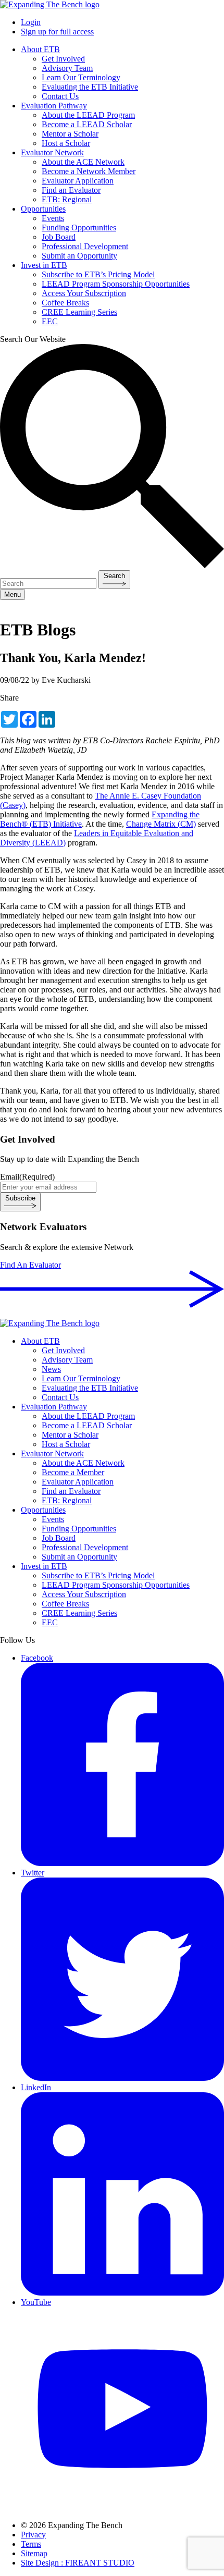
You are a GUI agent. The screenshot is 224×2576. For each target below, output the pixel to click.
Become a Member (73, 1472)
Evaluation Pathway (54, 106)
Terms (31, 2544)
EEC (50, 321)
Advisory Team (67, 68)
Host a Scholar (66, 143)
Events (53, 218)
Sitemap (34, 2553)
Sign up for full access (57, 32)
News (51, 1369)
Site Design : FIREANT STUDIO (78, 2563)
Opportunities (43, 209)
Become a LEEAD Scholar (87, 124)
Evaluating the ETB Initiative (90, 87)
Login (31, 22)
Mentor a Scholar (70, 134)
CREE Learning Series (79, 312)
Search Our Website (33, 339)
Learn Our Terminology (81, 77)
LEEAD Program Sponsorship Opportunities (116, 284)
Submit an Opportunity (79, 256)
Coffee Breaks (65, 303)
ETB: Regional (67, 199)
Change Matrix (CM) (161, 824)
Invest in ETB (44, 265)
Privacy (33, 2535)
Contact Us (60, 96)
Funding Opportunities (79, 228)
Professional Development (85, 246)
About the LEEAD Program (88, 115)
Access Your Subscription (84, 293)
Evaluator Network (52, 152)
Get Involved (63, 59)
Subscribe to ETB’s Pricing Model (98, 274)
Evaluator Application (78, 181)
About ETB (40, 49)
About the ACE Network (83, 162)
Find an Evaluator (71, 190)
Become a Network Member (89, 171)
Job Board (59, 237)
